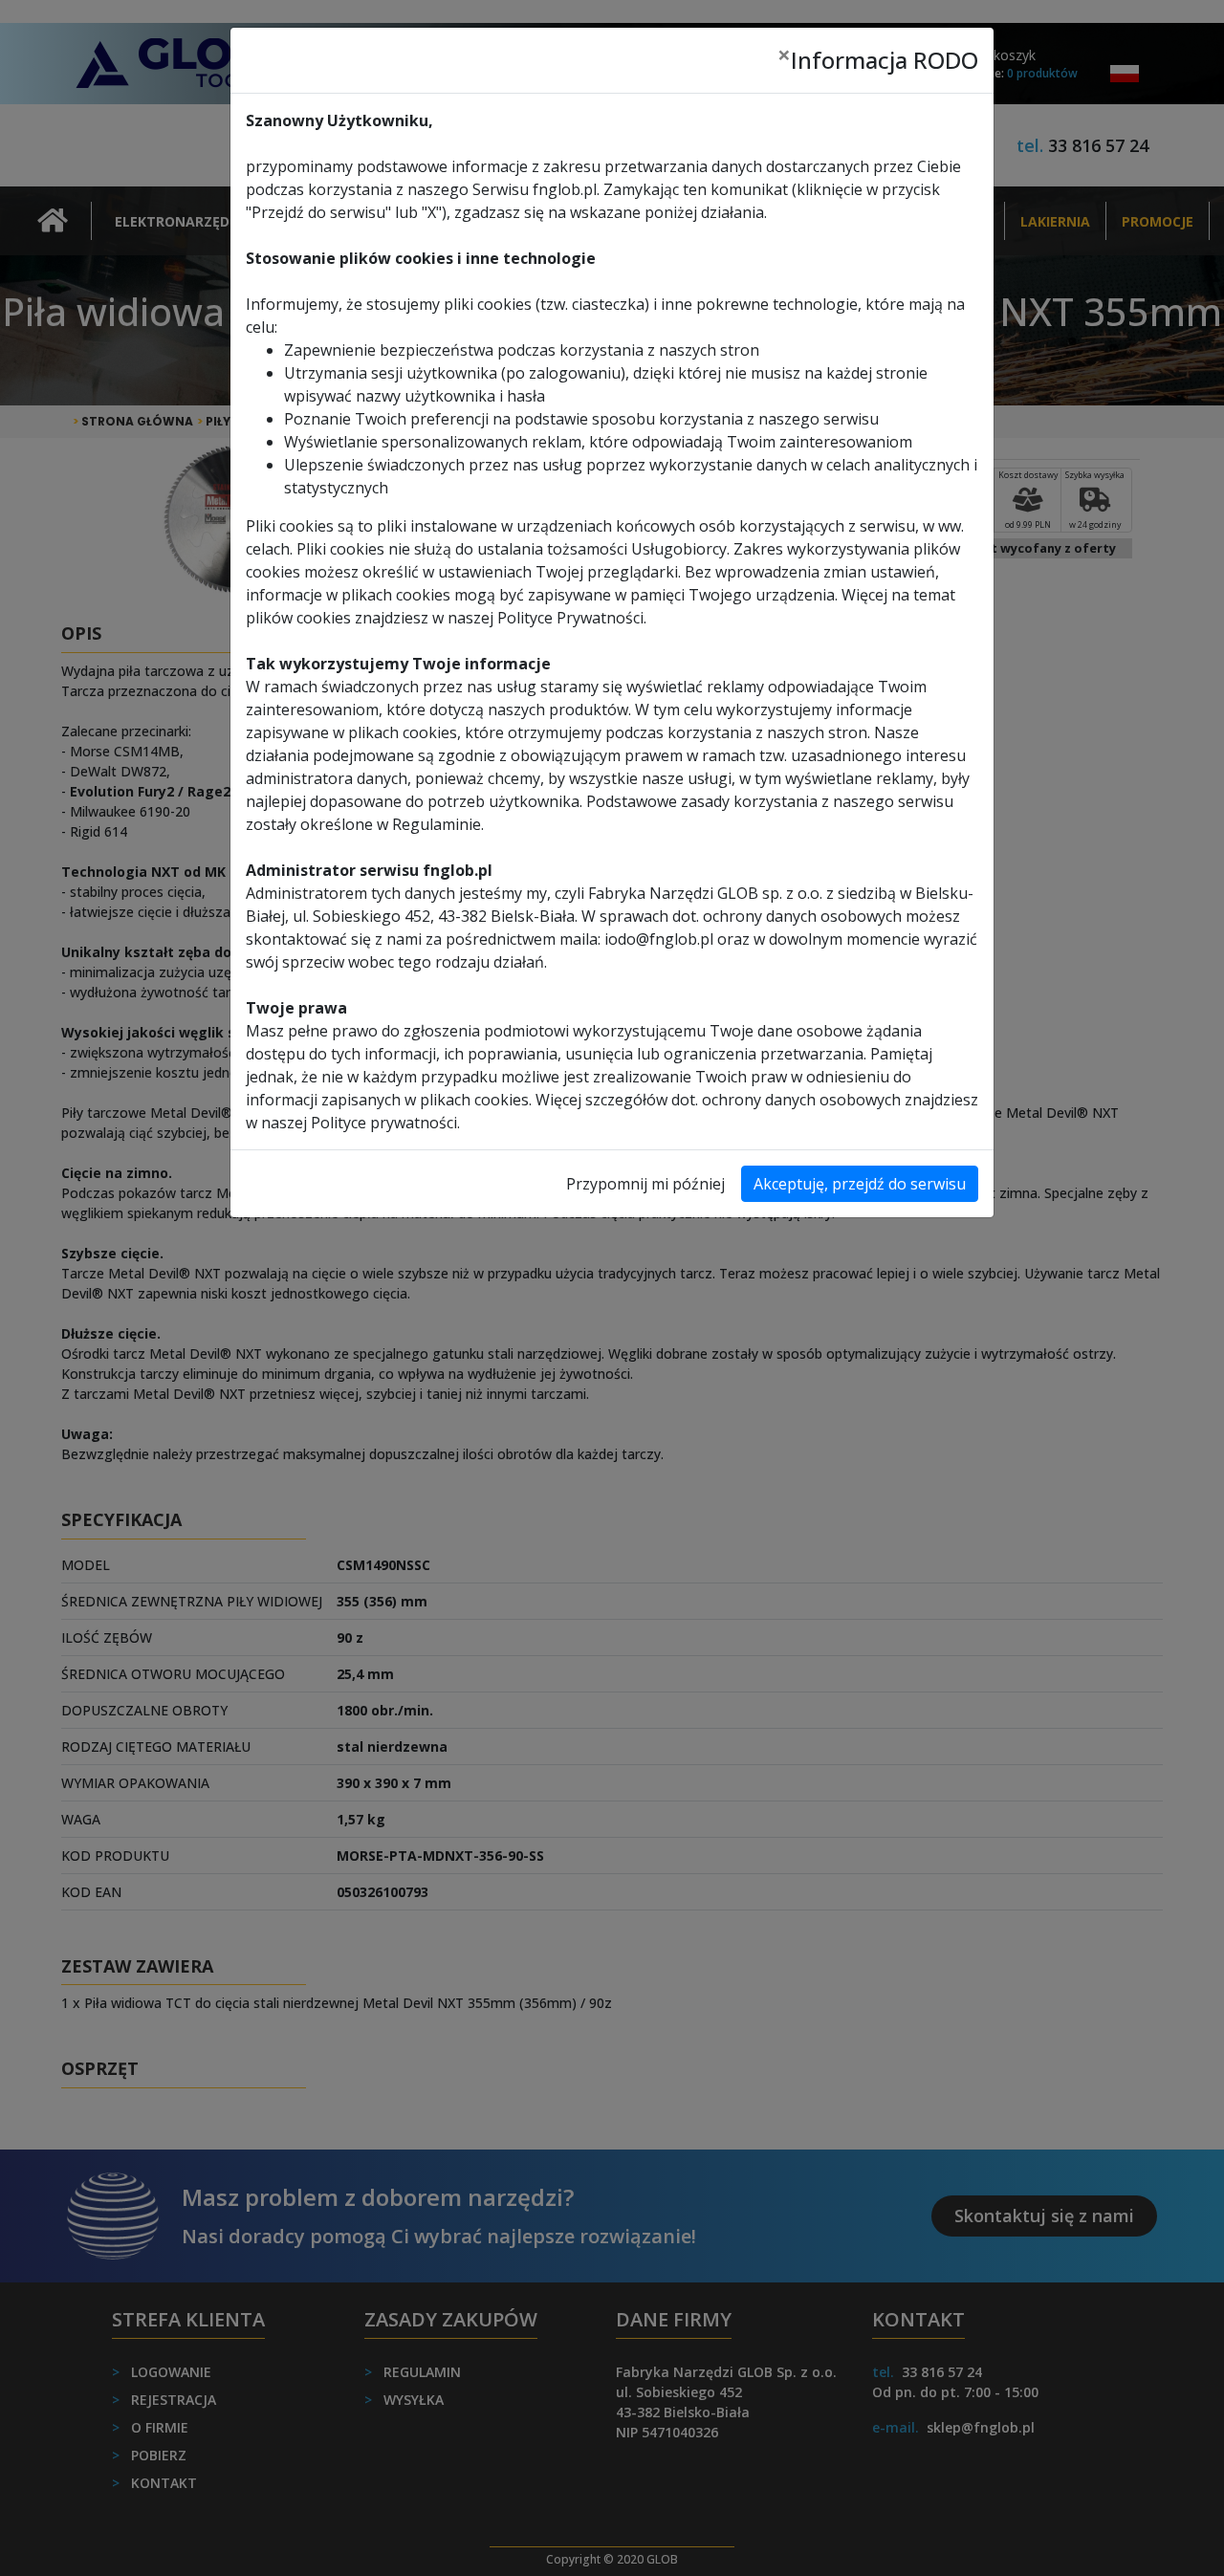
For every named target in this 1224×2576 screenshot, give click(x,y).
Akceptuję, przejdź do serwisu (860, 1184)
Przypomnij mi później (645, 1184)
